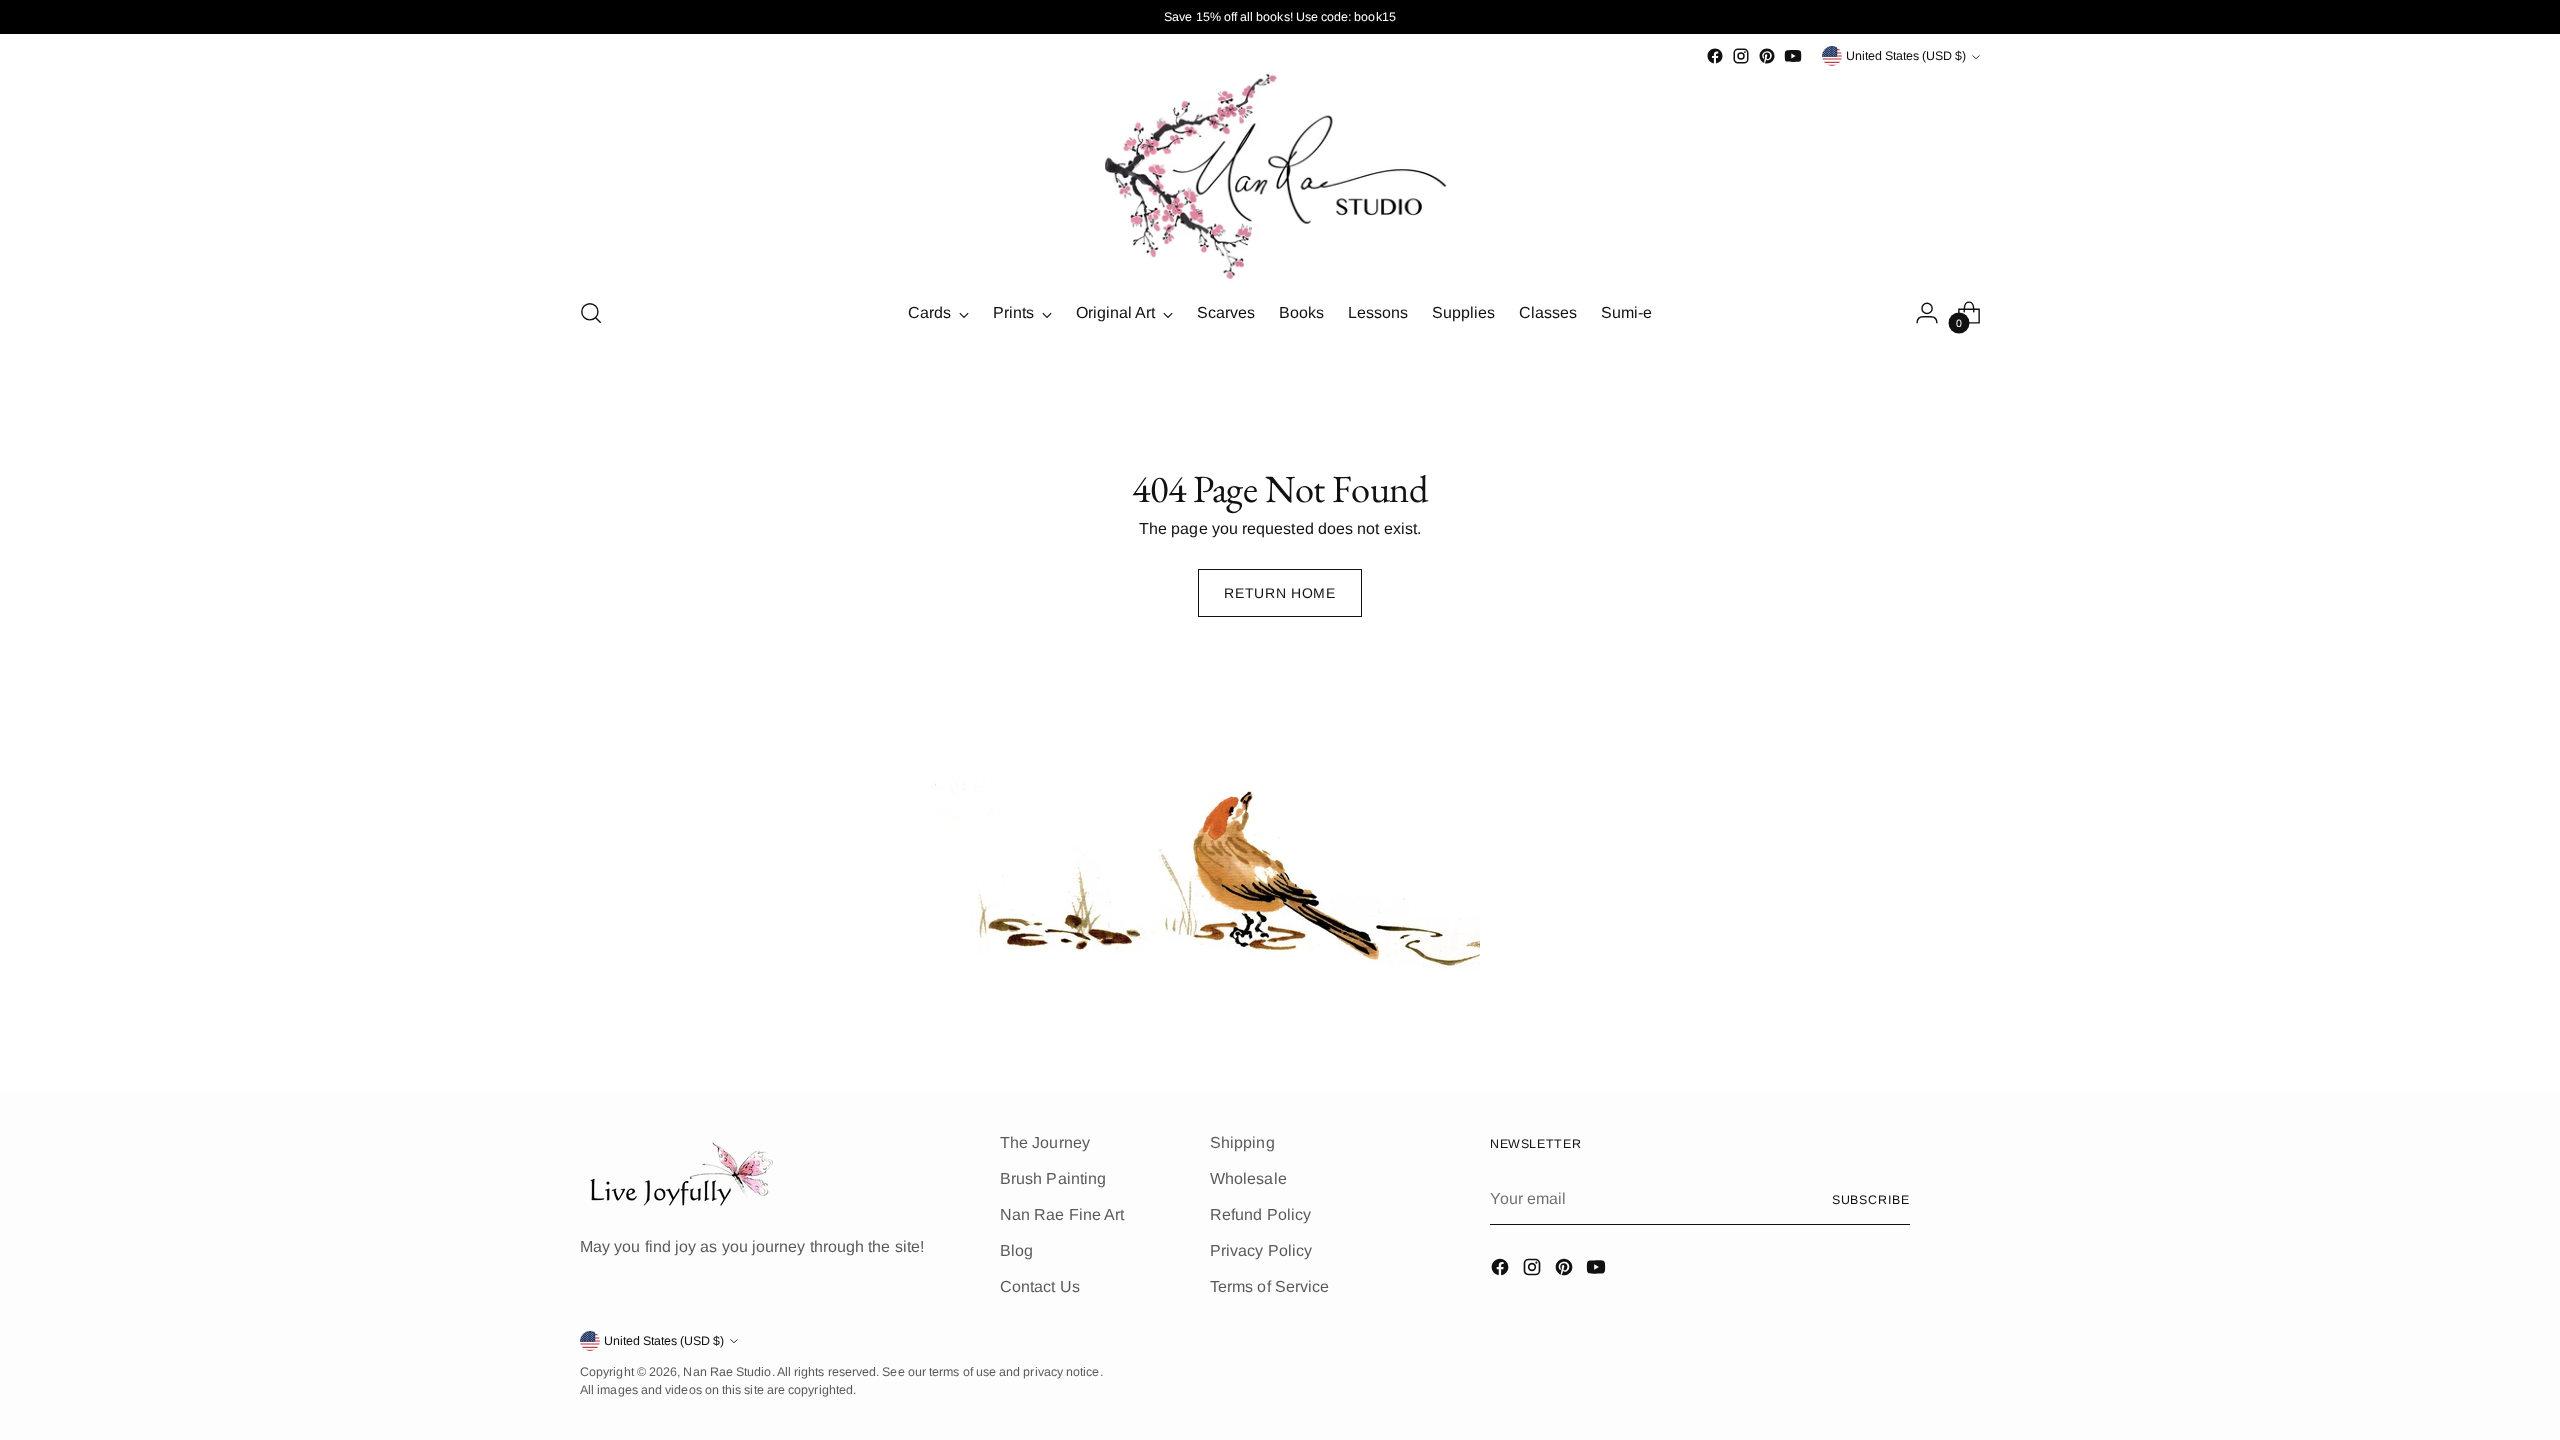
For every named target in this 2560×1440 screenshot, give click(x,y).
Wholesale (1248, 1178)
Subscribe (1871, 1200)
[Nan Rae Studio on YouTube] (1793, 56)
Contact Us (1040, 1286)
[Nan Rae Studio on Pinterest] (1767, 56)
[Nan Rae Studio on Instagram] (1741, 56)
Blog (1016, 1250)
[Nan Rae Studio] (1280, 174)
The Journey (1045, 1142)
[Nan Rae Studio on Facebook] (1715, 56)
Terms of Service (1269, 1286)
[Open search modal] (591, 313)
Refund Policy (1260, 1214)
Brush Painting (1053, 1178)
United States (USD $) (1906, 56)
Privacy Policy (1261, 1250)
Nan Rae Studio (727, 1372)
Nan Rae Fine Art (1062, 1214)
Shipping (1242, 1142)
